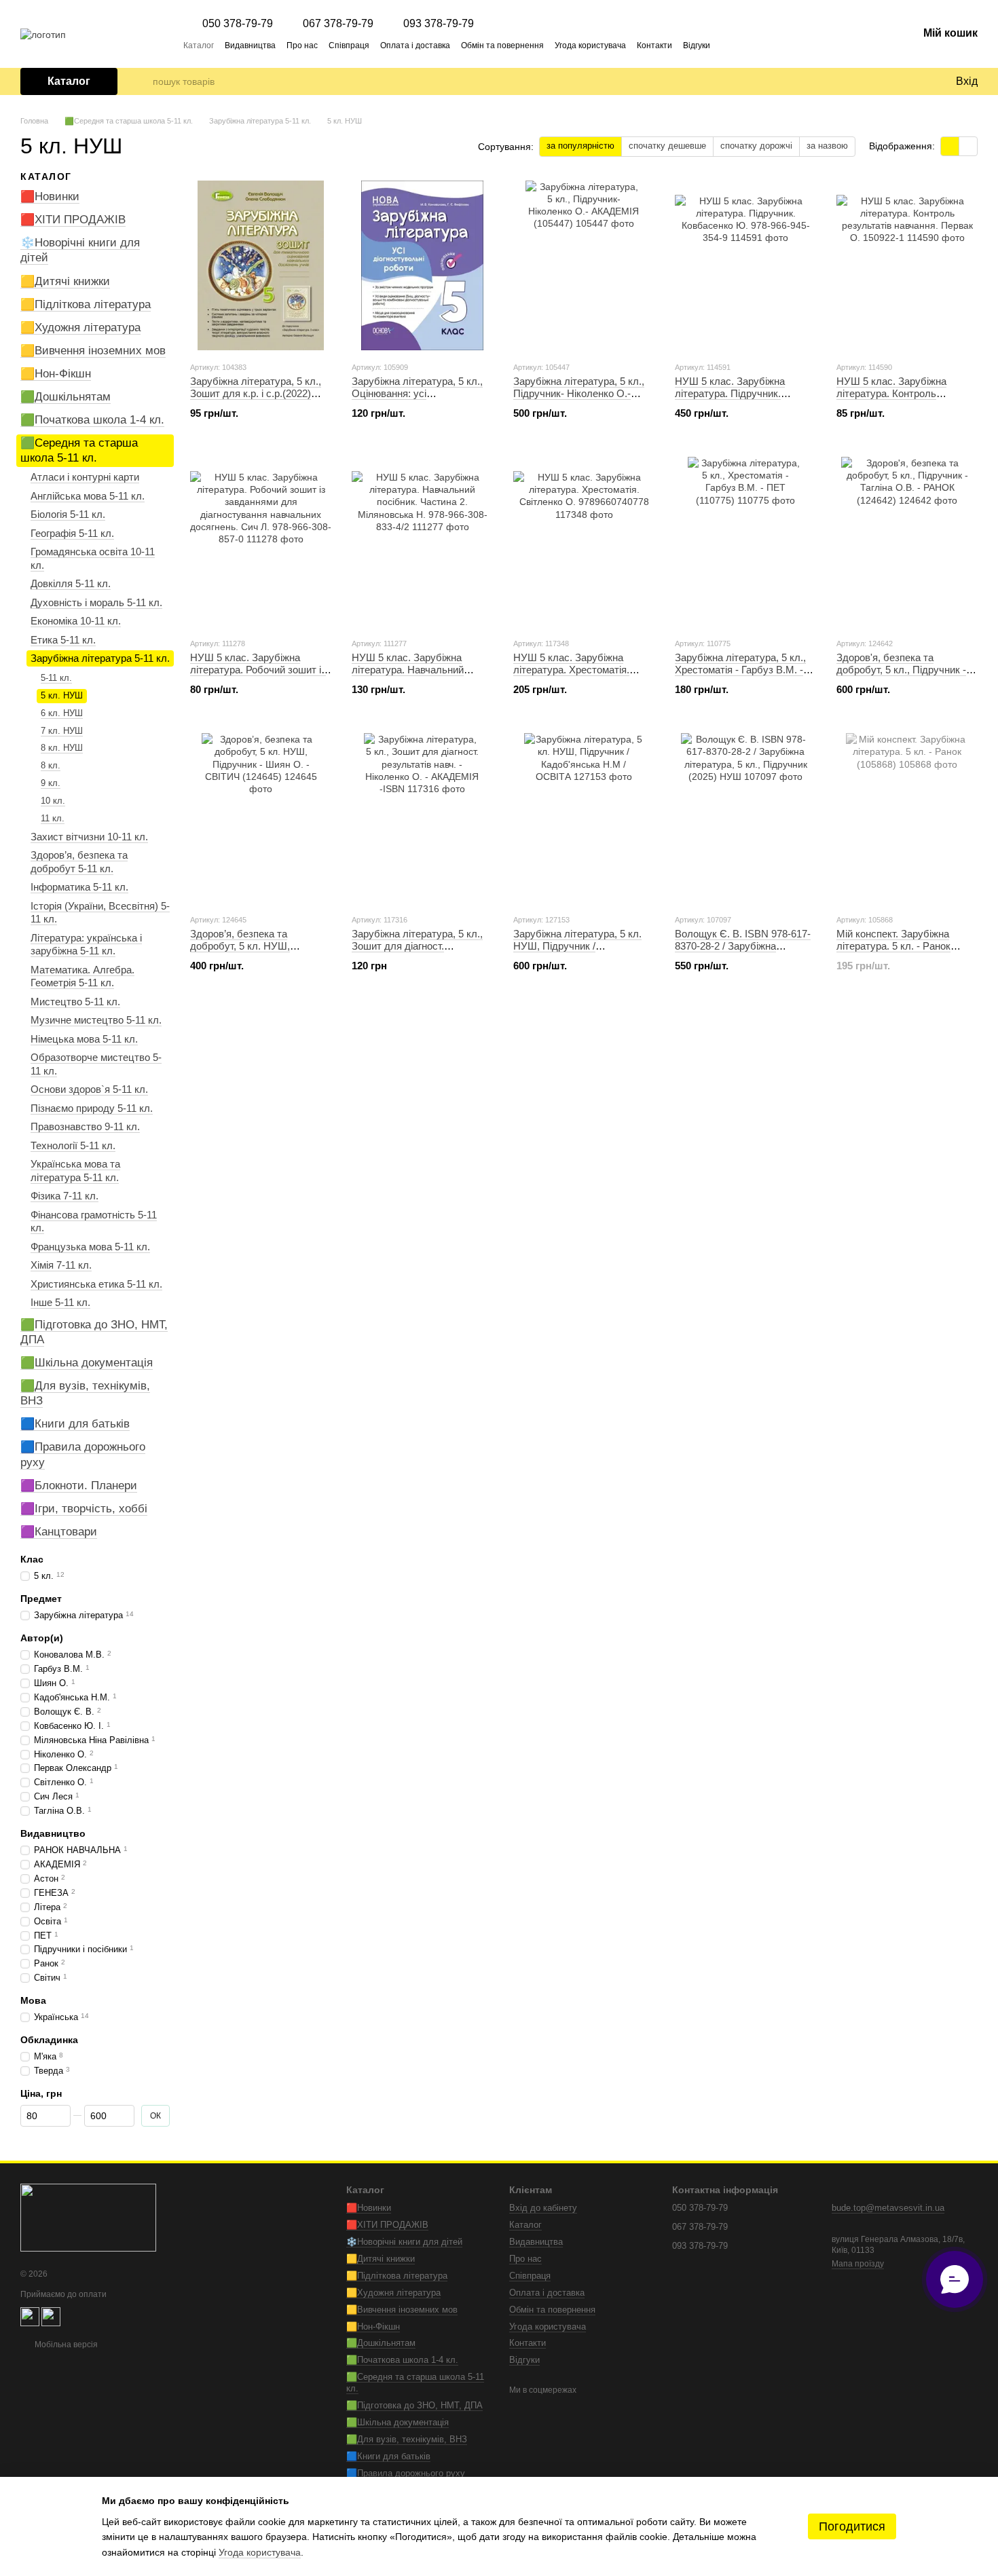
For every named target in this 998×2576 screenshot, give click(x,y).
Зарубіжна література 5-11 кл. (100, 658)
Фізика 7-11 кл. (64, 1196)
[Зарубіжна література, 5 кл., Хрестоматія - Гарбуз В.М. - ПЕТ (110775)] (745, 542)
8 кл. (51, 765)
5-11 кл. (56, 678)
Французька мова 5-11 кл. (90, 1247)
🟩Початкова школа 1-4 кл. (92, 420)
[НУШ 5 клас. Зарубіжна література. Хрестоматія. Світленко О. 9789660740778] (584, 542)
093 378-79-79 (439, 24)
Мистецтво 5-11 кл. (75, 1002)
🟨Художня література (80, 328)
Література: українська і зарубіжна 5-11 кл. (86, 945)
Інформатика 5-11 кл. (79, 887)
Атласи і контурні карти (85, 477)
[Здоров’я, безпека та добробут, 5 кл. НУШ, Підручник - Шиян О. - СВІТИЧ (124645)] (261, 818)
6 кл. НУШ (62, 712)
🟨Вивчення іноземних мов (93, 351)
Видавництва (250, 45)
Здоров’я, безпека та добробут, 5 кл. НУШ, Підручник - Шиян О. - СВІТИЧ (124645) (241, 952)
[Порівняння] (889, 81)
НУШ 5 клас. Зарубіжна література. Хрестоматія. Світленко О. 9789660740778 (580, 670)
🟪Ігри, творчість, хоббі (84, 1509)
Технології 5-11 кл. (73, 1145)
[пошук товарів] (142, 81)
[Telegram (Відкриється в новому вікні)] (729, 45)
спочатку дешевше (667, 146)
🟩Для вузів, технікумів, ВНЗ (407, 2439)
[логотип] (88, 2217)
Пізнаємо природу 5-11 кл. (92, 1108)
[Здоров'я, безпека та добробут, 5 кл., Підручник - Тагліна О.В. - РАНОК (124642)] (907, 542)
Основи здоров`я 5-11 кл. (89, 1089)
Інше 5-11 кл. (60, 1302)
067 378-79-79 (338, 24)
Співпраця (349, 45)
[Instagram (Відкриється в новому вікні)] (745, 45)
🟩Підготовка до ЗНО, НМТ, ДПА (414, 2405)
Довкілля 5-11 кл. (71, 583)
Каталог (199, 45)
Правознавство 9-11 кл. (85, 1126)
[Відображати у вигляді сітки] (950, 146)
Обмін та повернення (502, 45)
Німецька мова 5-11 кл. (84, 1039)
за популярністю (580, 146)
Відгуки (697, 45)
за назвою (827, 146)
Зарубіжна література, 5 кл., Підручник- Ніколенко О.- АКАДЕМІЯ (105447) (579, 393)
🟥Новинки (50, 197)
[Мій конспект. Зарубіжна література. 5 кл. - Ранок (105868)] (907, 818)
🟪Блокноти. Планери (79, 1485)
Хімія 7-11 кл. (61, 1265)
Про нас (302, 45)
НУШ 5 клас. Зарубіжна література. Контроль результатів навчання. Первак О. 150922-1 (906, 399)
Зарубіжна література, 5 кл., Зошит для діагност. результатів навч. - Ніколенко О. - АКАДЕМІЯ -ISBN (420, 952)
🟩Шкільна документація (87, 1363)
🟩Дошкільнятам (66, 397)
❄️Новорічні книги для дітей (404, 2242)
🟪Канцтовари (59, 1532)
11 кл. (53, 818)
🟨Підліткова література (86, 304)
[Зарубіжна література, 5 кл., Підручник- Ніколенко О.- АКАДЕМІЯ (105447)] (584, 265)
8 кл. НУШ (62, 748)
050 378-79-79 (238, 24)
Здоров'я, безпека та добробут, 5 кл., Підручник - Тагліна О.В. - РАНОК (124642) (901, 676)
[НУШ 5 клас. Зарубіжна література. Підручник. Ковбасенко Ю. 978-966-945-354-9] (745, 265)
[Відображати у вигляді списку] (968, 146)
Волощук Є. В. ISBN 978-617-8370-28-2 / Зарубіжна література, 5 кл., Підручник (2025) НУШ (743, 952)
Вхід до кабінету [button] (543, 2208)
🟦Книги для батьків (75, 1424)
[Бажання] (917, 81)
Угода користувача (590, 45)
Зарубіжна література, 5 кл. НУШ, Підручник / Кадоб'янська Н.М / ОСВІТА (579, 946)
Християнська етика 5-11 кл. (96, 1284)
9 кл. (51, 783)
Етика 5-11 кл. (63, 640)
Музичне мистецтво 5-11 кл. (96, 1020)
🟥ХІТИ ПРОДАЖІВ (73, 220)
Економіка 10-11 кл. (76, 621)
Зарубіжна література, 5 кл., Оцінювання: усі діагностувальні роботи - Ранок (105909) (417, 399)
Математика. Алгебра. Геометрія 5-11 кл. (82, 976)
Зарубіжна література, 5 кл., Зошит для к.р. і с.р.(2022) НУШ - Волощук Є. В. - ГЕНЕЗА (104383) (256, 399)
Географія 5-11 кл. (72, 533)
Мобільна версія (65, 2345)
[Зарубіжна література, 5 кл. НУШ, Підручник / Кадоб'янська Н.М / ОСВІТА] (584, 818)
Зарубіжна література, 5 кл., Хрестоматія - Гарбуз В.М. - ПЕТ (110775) (740, 670)
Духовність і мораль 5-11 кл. (96, 602)
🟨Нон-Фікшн (56, 374)
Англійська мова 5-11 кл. (88, 496)
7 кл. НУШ (62, 730)
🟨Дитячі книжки (65, 281)
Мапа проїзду (858, 2264)
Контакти (654, 45)
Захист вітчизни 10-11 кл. (89, 837)
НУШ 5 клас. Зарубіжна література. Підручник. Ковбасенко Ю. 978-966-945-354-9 (741, 399)
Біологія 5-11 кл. (68, 514)
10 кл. (53, 801)
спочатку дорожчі (756, 146)
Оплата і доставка (415, 45)
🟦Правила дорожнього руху (406, 2473)
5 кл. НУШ (62, 695)
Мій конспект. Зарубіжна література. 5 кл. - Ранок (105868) (893, 946)
